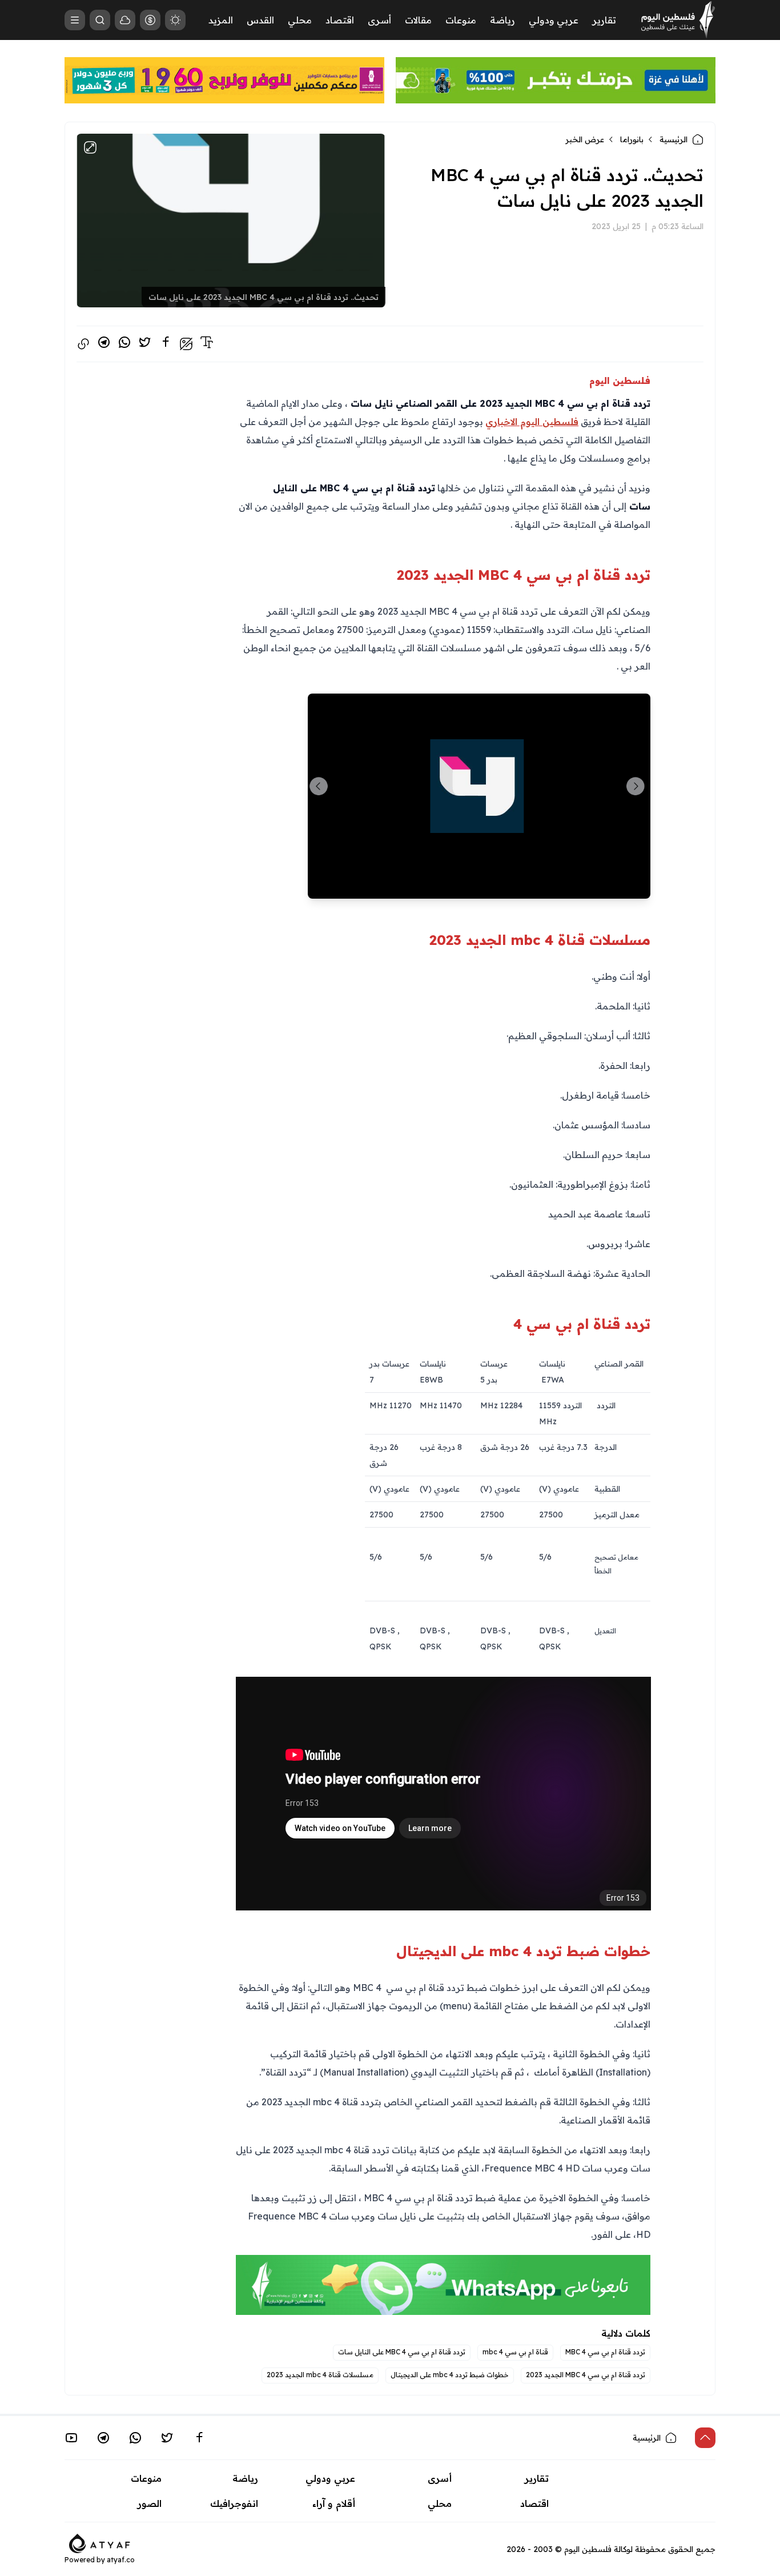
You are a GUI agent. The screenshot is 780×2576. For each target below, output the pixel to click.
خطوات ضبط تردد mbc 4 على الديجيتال (450, 2375)
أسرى (379, 20)
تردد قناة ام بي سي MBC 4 (605, 2352)
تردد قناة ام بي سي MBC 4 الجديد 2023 (586, 2375)
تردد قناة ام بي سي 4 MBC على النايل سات (402, 2352)
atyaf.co (121, 2560)
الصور (150, 2503)
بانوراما (632, 139)
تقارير (604, 20)
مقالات (418, 20)
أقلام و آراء (334, 2503)
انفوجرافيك (234, 2503)
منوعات (461, 20)
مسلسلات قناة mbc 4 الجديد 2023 (320, 2375)
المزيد (221, 20)
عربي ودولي (554, 20)
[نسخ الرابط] (83, 344)
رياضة (502, 20)
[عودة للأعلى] (705, 2438)
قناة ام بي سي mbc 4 (515, 2352)
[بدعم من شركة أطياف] (100, 2543)
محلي (300, 20)
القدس (260, 20)
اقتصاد (340, 20)
